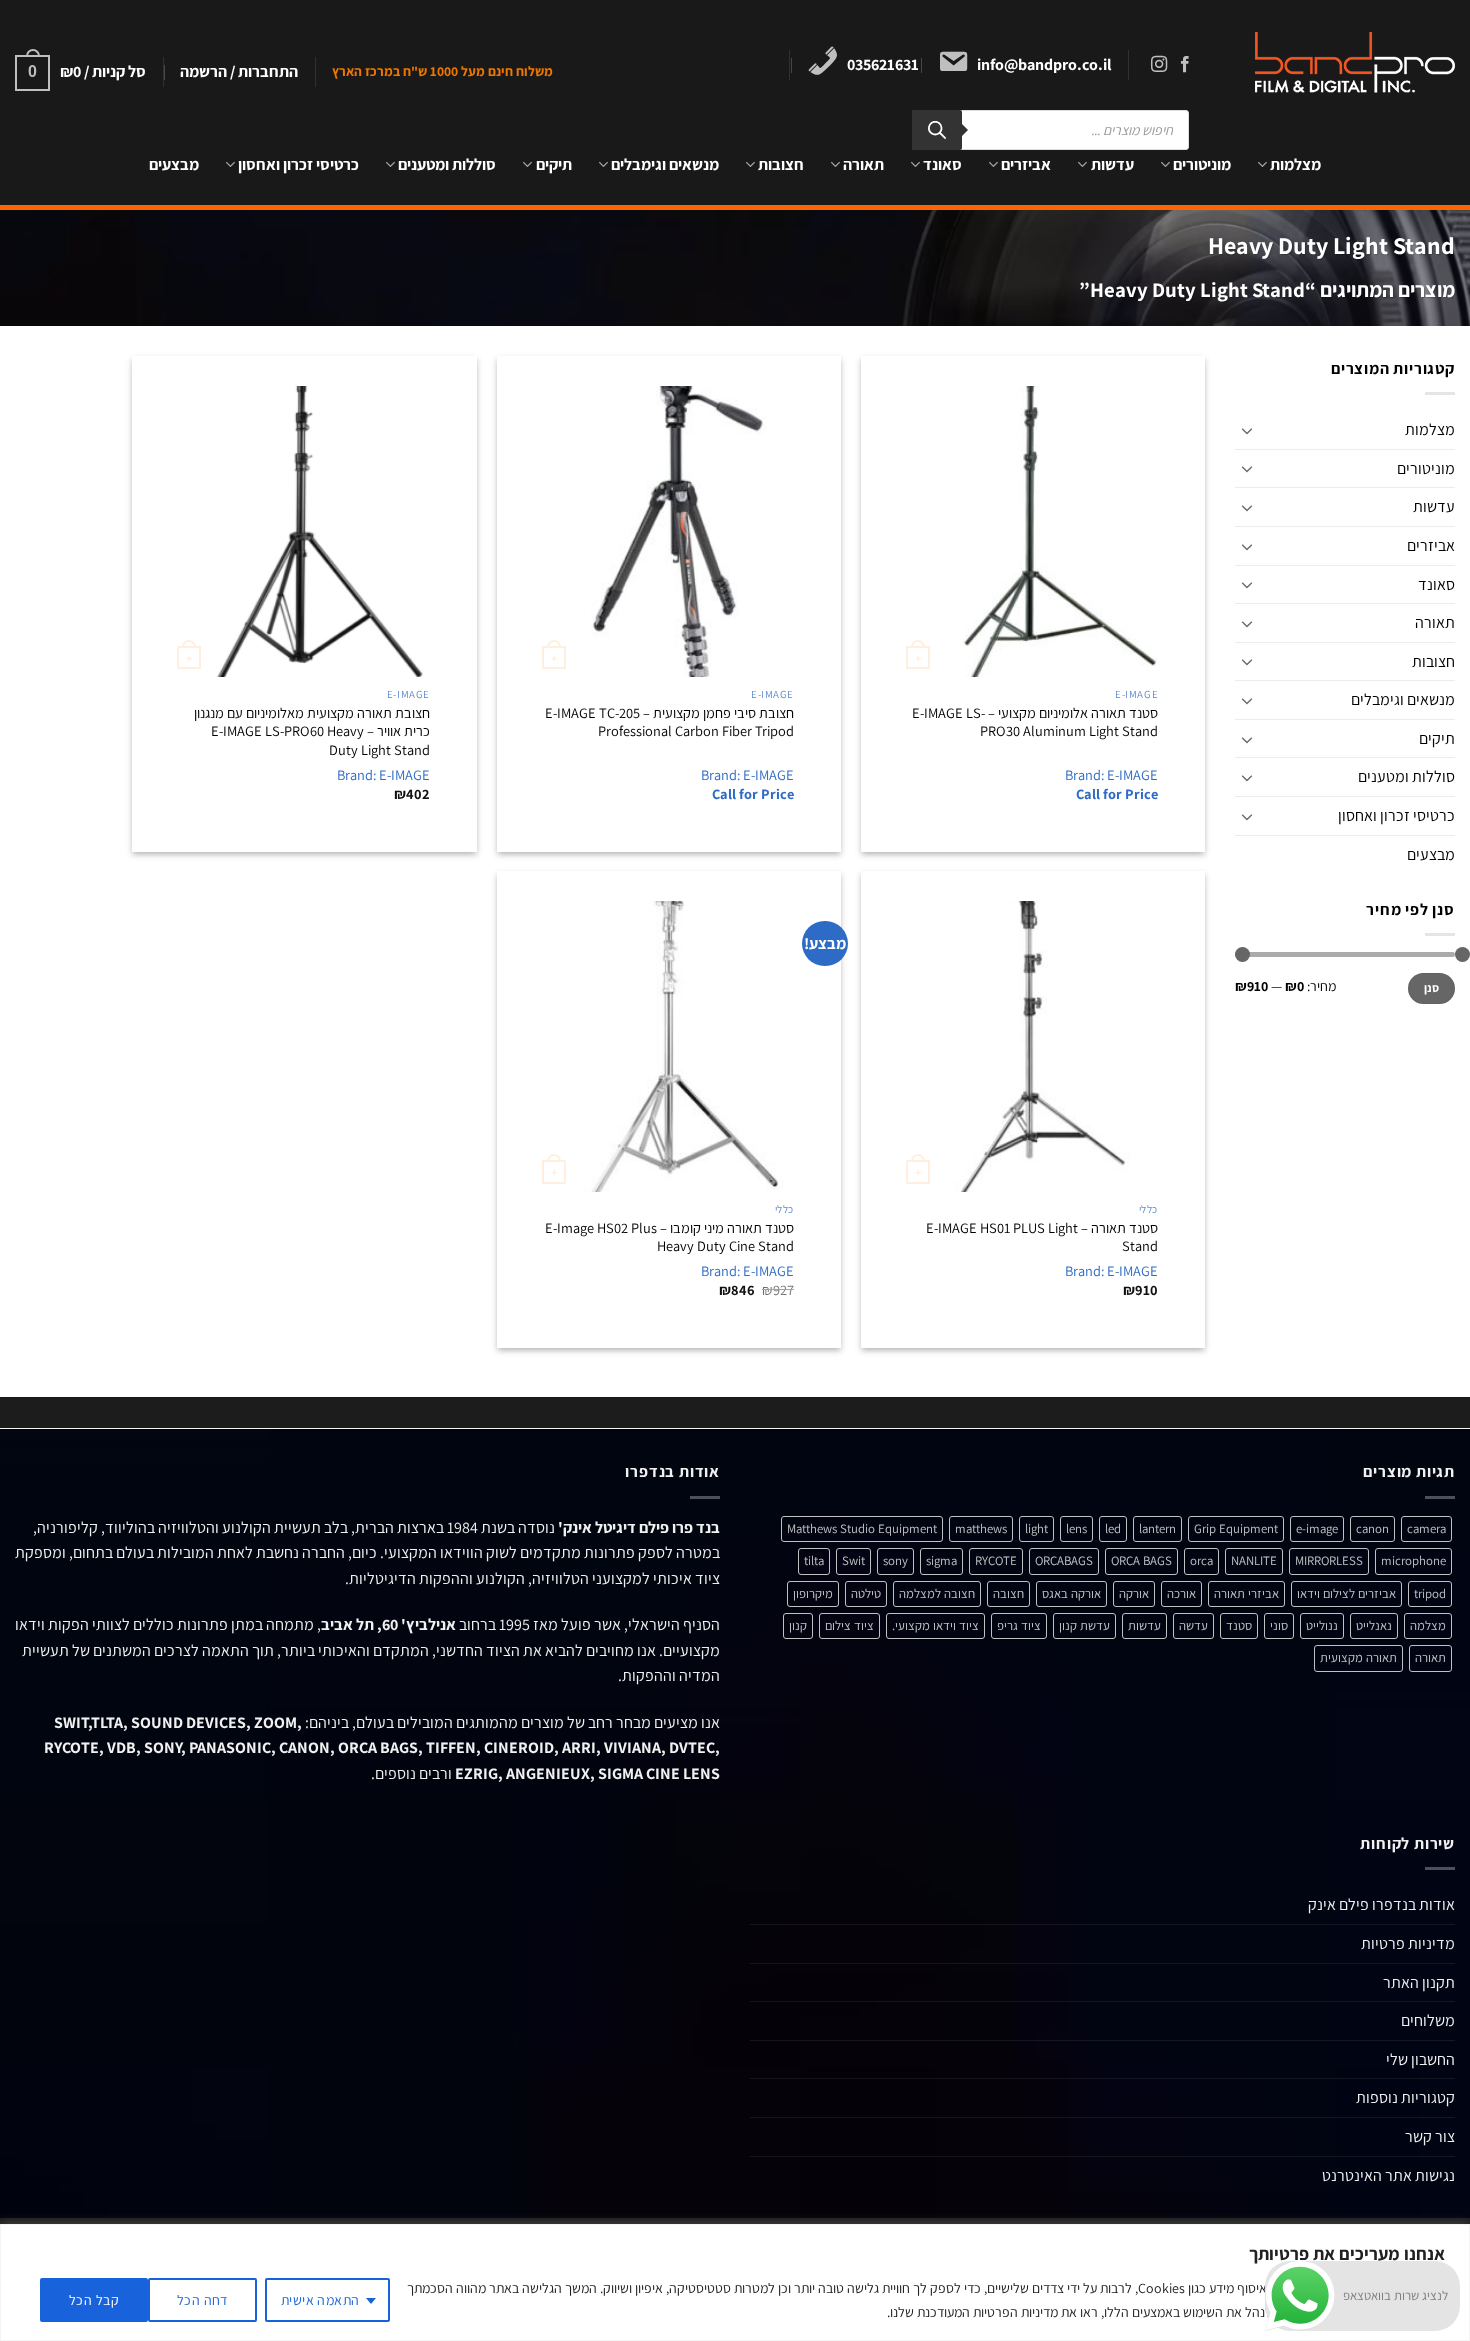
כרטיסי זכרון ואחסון (298, 164)
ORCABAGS (1064, 1560)
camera (1426, 1528)
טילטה (866, 1593)
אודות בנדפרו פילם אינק (1381, 1904)
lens (1076, 1528)
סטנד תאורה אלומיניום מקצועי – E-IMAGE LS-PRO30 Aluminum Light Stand (1035, 722)
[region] (735, 2282)
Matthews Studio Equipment (862, 1528)
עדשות (1112, 164)
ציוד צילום (849, 1625)
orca (1201, 1560)
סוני (1279, 1625)
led (1113, 1528)
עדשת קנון (1084, 1625)
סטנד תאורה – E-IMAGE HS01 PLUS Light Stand (1042, 1237)
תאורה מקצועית (1358, 1657)
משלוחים (1428, 2020)
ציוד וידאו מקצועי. (935, 1625)
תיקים (553, 164)
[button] (239, 72)
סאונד (942, 164)
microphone (1413, 1560)
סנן (1432, 988)
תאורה (863, 164)
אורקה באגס (1071, 1593)
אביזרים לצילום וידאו (1346, 1593)
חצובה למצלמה (937, 1593)
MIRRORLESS (1329, 1560)
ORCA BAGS (1141, 1560)
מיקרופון (813, 1593)
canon (1372, 1528)
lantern (1157, 1528)
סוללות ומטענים (447, 164)
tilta (814, 1560)
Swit (853, 1560)
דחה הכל (202, 2300)
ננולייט (1322, 1625)
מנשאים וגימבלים (665, 164)
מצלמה (1428, 1625)
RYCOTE (996, 1560)
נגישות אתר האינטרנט (1388, 2175)
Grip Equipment (1236, 1528)
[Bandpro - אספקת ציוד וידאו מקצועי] (1341, 62)
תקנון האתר (1419, 1982)
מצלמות (1295, 164)
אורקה (1134, 1593)
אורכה (1181, 1593)
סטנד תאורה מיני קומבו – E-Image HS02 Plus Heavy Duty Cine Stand (669, 1237)
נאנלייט (1374, 1625)
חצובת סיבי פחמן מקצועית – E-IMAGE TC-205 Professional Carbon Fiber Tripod (669, 722)
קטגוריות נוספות (1405, 2097)
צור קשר (1430, 2136)
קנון (798, 1625)
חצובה (1008, 1593)
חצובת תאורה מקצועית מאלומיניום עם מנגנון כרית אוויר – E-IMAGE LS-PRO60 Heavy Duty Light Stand (312, 731)
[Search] (937, 130)
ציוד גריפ (1019, 1625)
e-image (1317, 1528)
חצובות (781, 164)
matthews (981, 1528)
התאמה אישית (320, 2300)
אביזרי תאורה (1246, 1593)
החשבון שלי (1420, 2059)
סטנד (1239, 1625)
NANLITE (1254, 1560)
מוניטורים (1202, 164)
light (1036, 1528)
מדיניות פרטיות (1408, 1943)
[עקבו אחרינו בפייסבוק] (1185, 65)
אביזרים (1026, 164)
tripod (1430, 1593)
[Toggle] (1247, 430)
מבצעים (174, 164)
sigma (941, 1560)
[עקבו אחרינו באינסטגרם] (1159, 65)
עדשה (1193, 1625)
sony (895, 1560)
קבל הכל (94, 2300)
